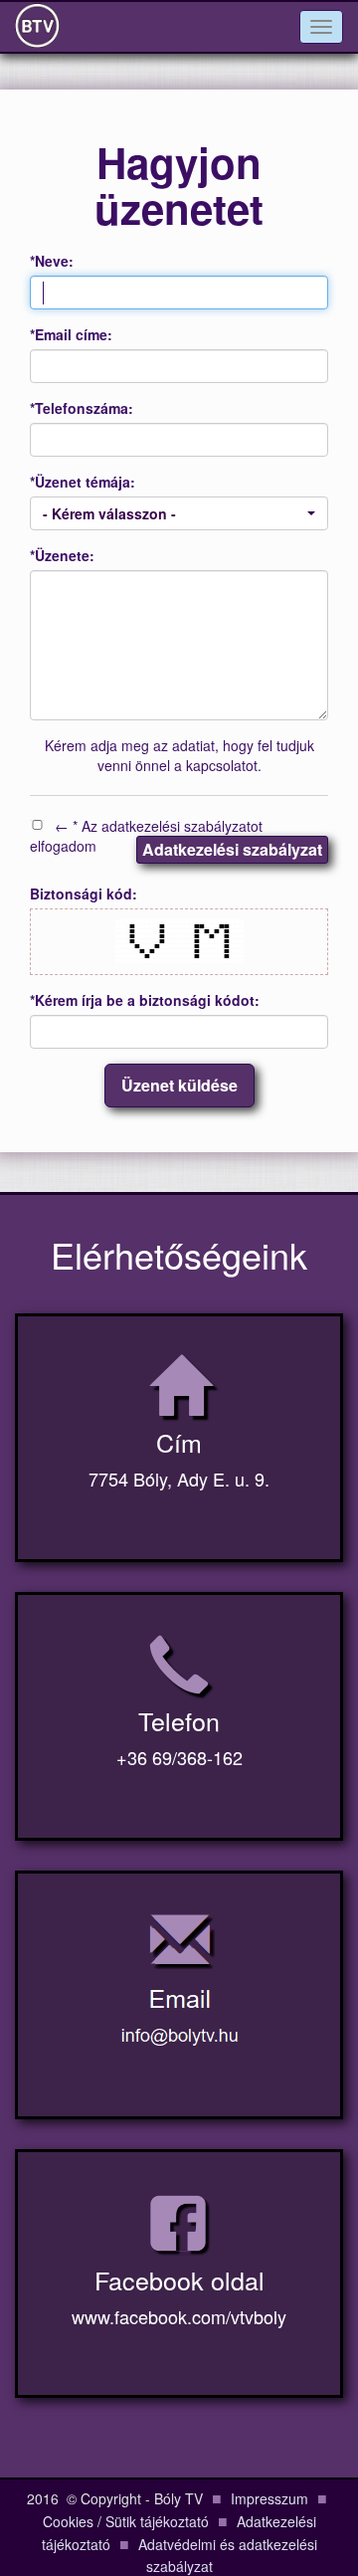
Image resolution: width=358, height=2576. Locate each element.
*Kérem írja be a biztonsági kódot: (145, 1000)
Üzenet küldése (179, 1085)
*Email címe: (71, 334)
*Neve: (52, 261)
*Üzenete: (62, 555)
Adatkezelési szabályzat (232, 849)
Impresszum (269, 2498)
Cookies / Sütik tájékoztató (126, 2521)
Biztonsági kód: (84, 893)
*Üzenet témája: (83, 482)
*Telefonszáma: (82, 408)
